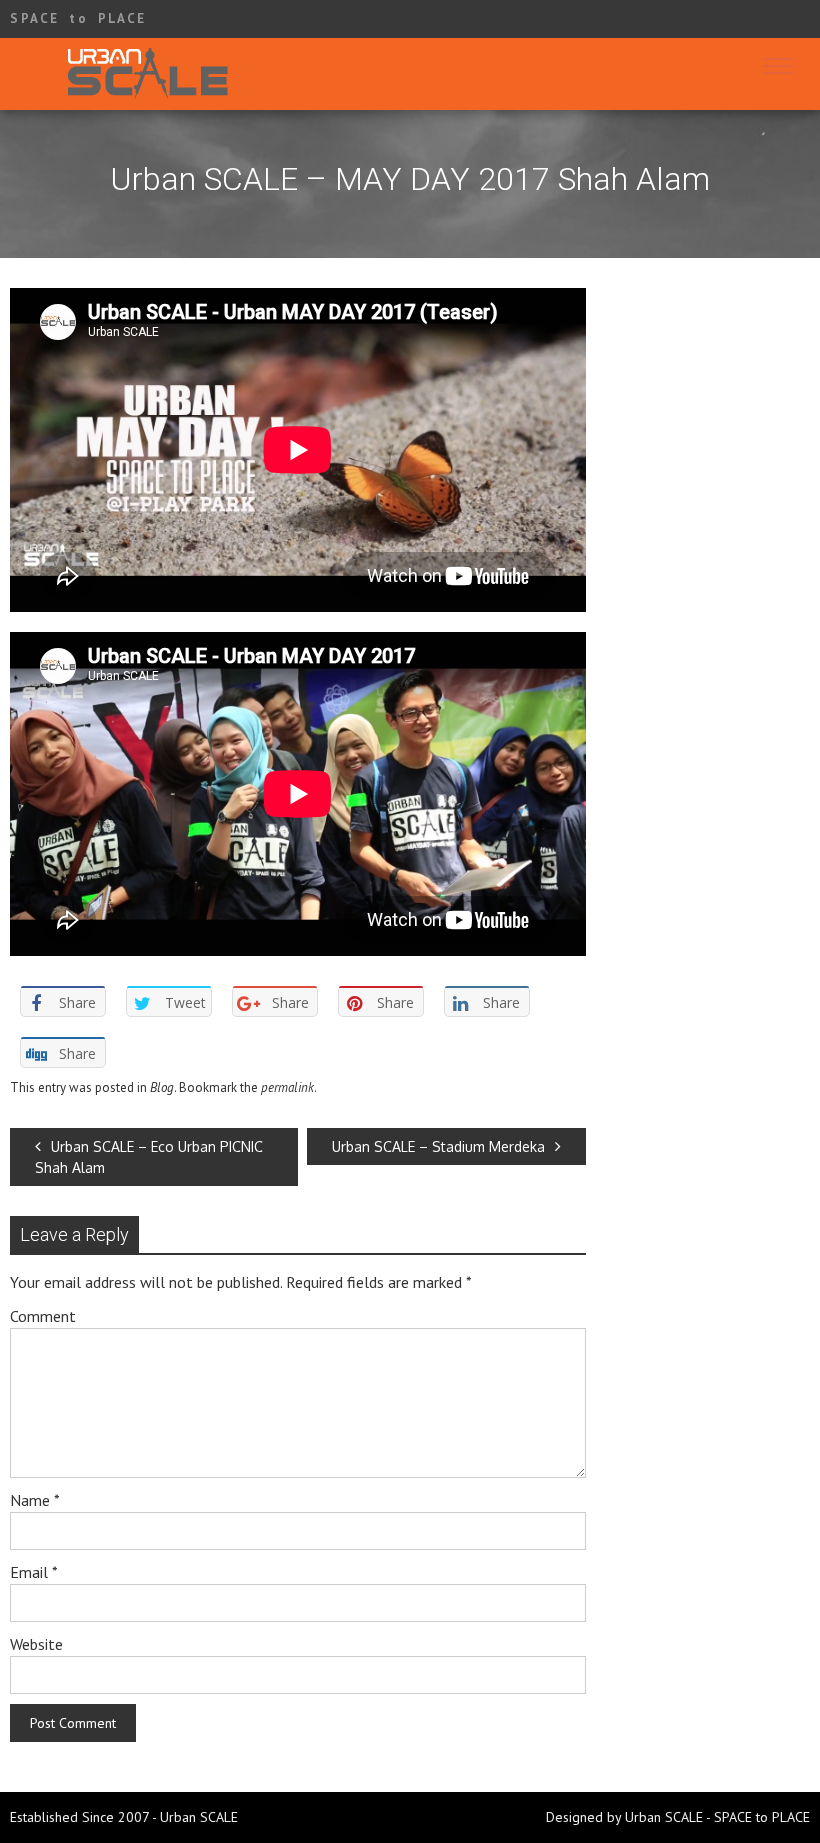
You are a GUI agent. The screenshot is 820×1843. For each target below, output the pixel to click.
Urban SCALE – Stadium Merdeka (438, 1146)
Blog (162, 1087)
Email (34, 1572)
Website (36, 1644)
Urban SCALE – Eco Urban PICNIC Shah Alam (149, 1157)
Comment (43, 1316)
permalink (287, 1087)
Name (35, 1500)
